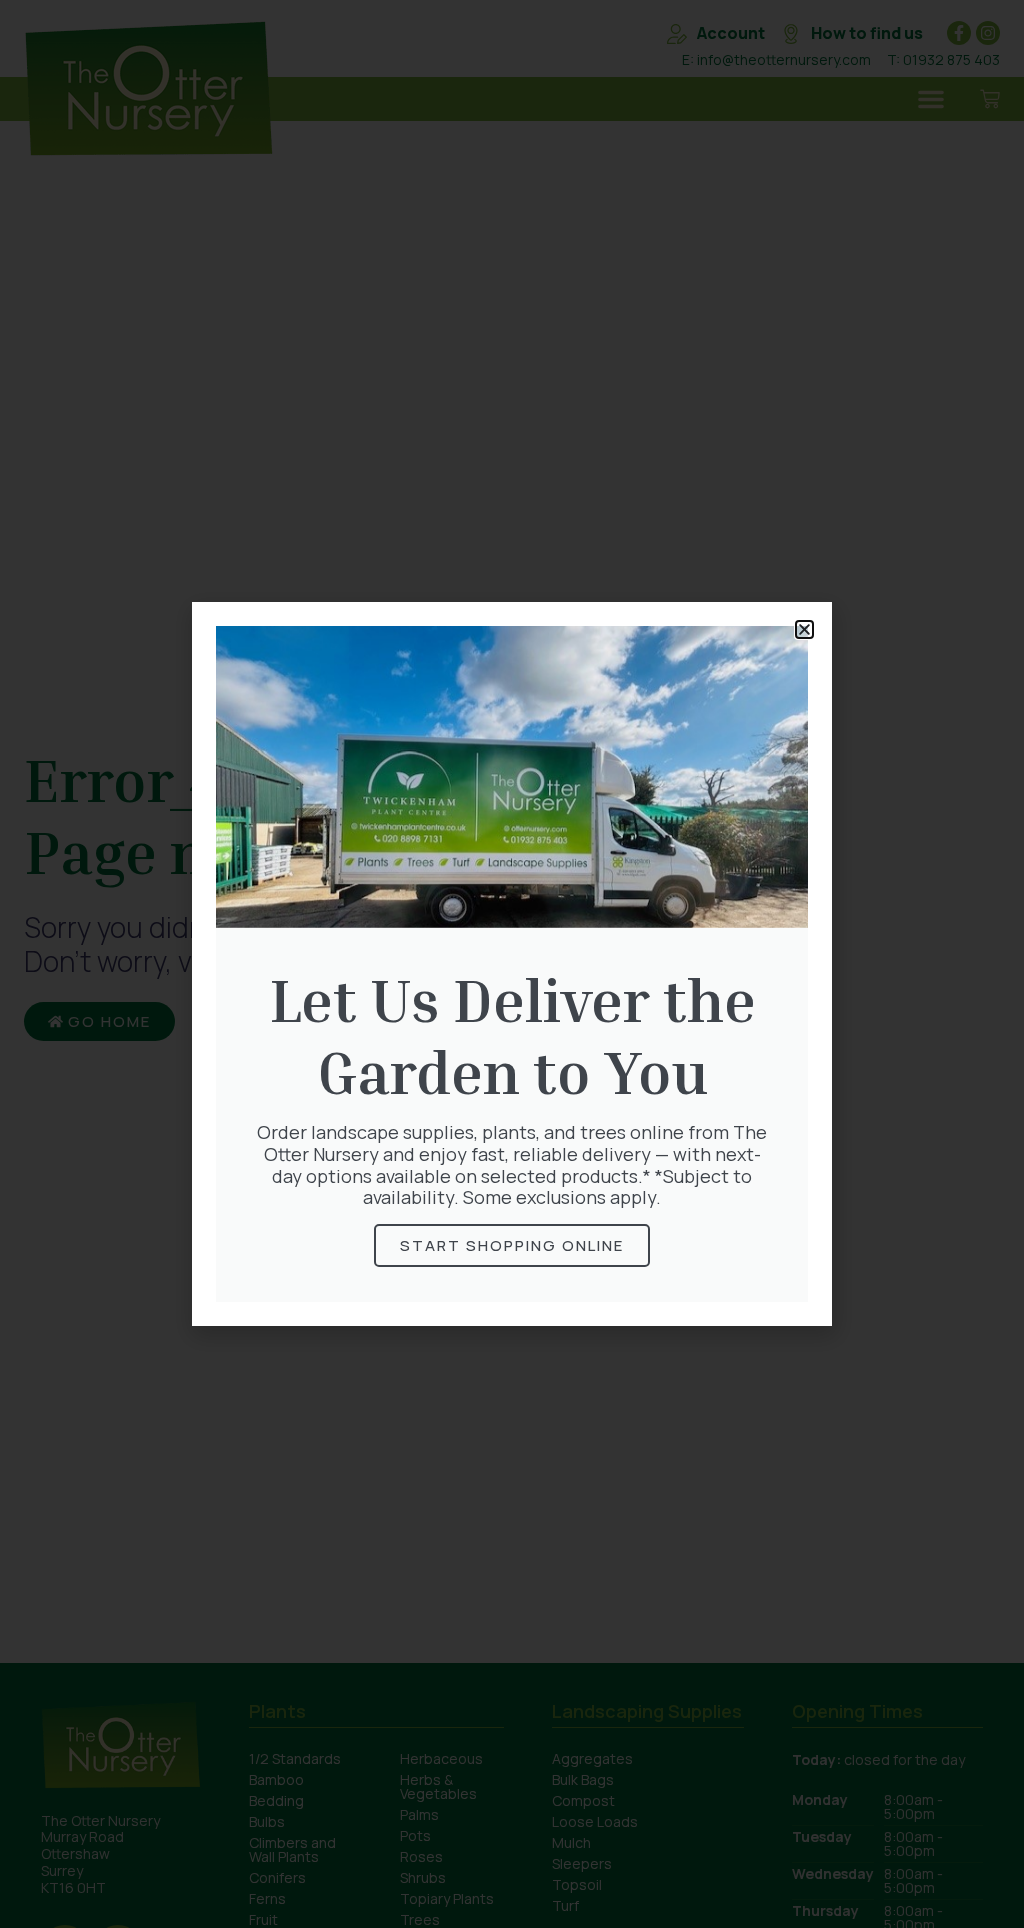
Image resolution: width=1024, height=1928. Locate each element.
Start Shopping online (512, 1245)
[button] (804, 629)
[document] (512, 964)
